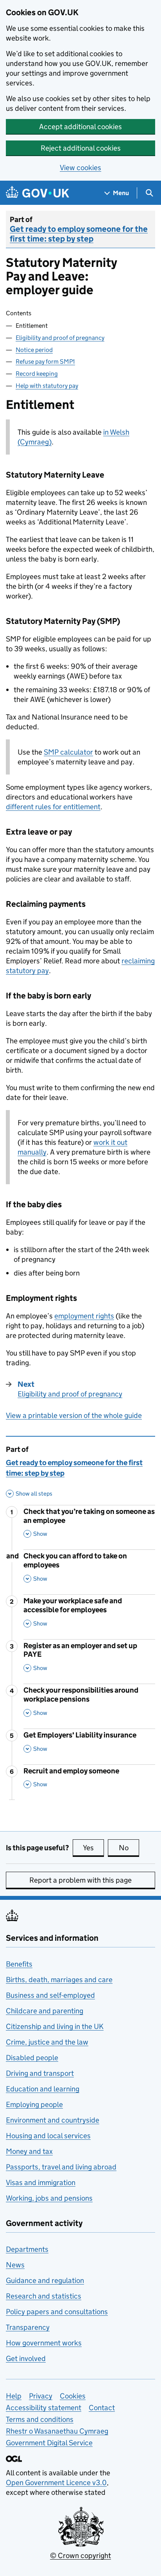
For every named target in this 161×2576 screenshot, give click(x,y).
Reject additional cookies (81, 148)
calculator (68, 752)
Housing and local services (48, 2136)
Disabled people (32, 2058)
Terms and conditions (40, 2419)
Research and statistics (44, 2296)
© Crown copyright (80, 2556)
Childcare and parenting (45, 2011)
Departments (27, 2249)
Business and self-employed (50, 1995)
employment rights (84, 1316)
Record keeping (37, 374)
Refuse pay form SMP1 (45, 362)
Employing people (34, 2104)
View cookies (80, 168)
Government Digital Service (49, 2443)
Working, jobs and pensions (49, 2198)
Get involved (26, 2358)
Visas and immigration (41, 2182)
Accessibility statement (44, 2408)
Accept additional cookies (80, 127)
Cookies (73, 2396)
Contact (102, 2408)
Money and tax (29, 2151)
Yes (93, 1848)
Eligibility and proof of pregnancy (60, 338)
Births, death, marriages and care (59, 1980)
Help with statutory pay (47, 386)
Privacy (41, 2396)
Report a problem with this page (80, 1880)
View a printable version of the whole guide (74, 1415)
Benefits (19, 1964)
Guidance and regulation (45, 2280)
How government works (44, 2343)
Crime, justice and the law (47, 2042)
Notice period (34, 350)
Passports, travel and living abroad (61, 2167)
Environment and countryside (53, 2120)
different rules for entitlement (53, 807)
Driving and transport (40, 2073)
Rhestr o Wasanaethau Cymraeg (57, 2431)
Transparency (28, 2327)
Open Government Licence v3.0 (56, 2483)
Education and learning (43, 2089)
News (15, 2265)
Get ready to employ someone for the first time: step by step (79, 234)
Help (14, 2396)
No (129, 1848)
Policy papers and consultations (57, 2312)
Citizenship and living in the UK (55, 2026)
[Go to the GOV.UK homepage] (38, 193)
